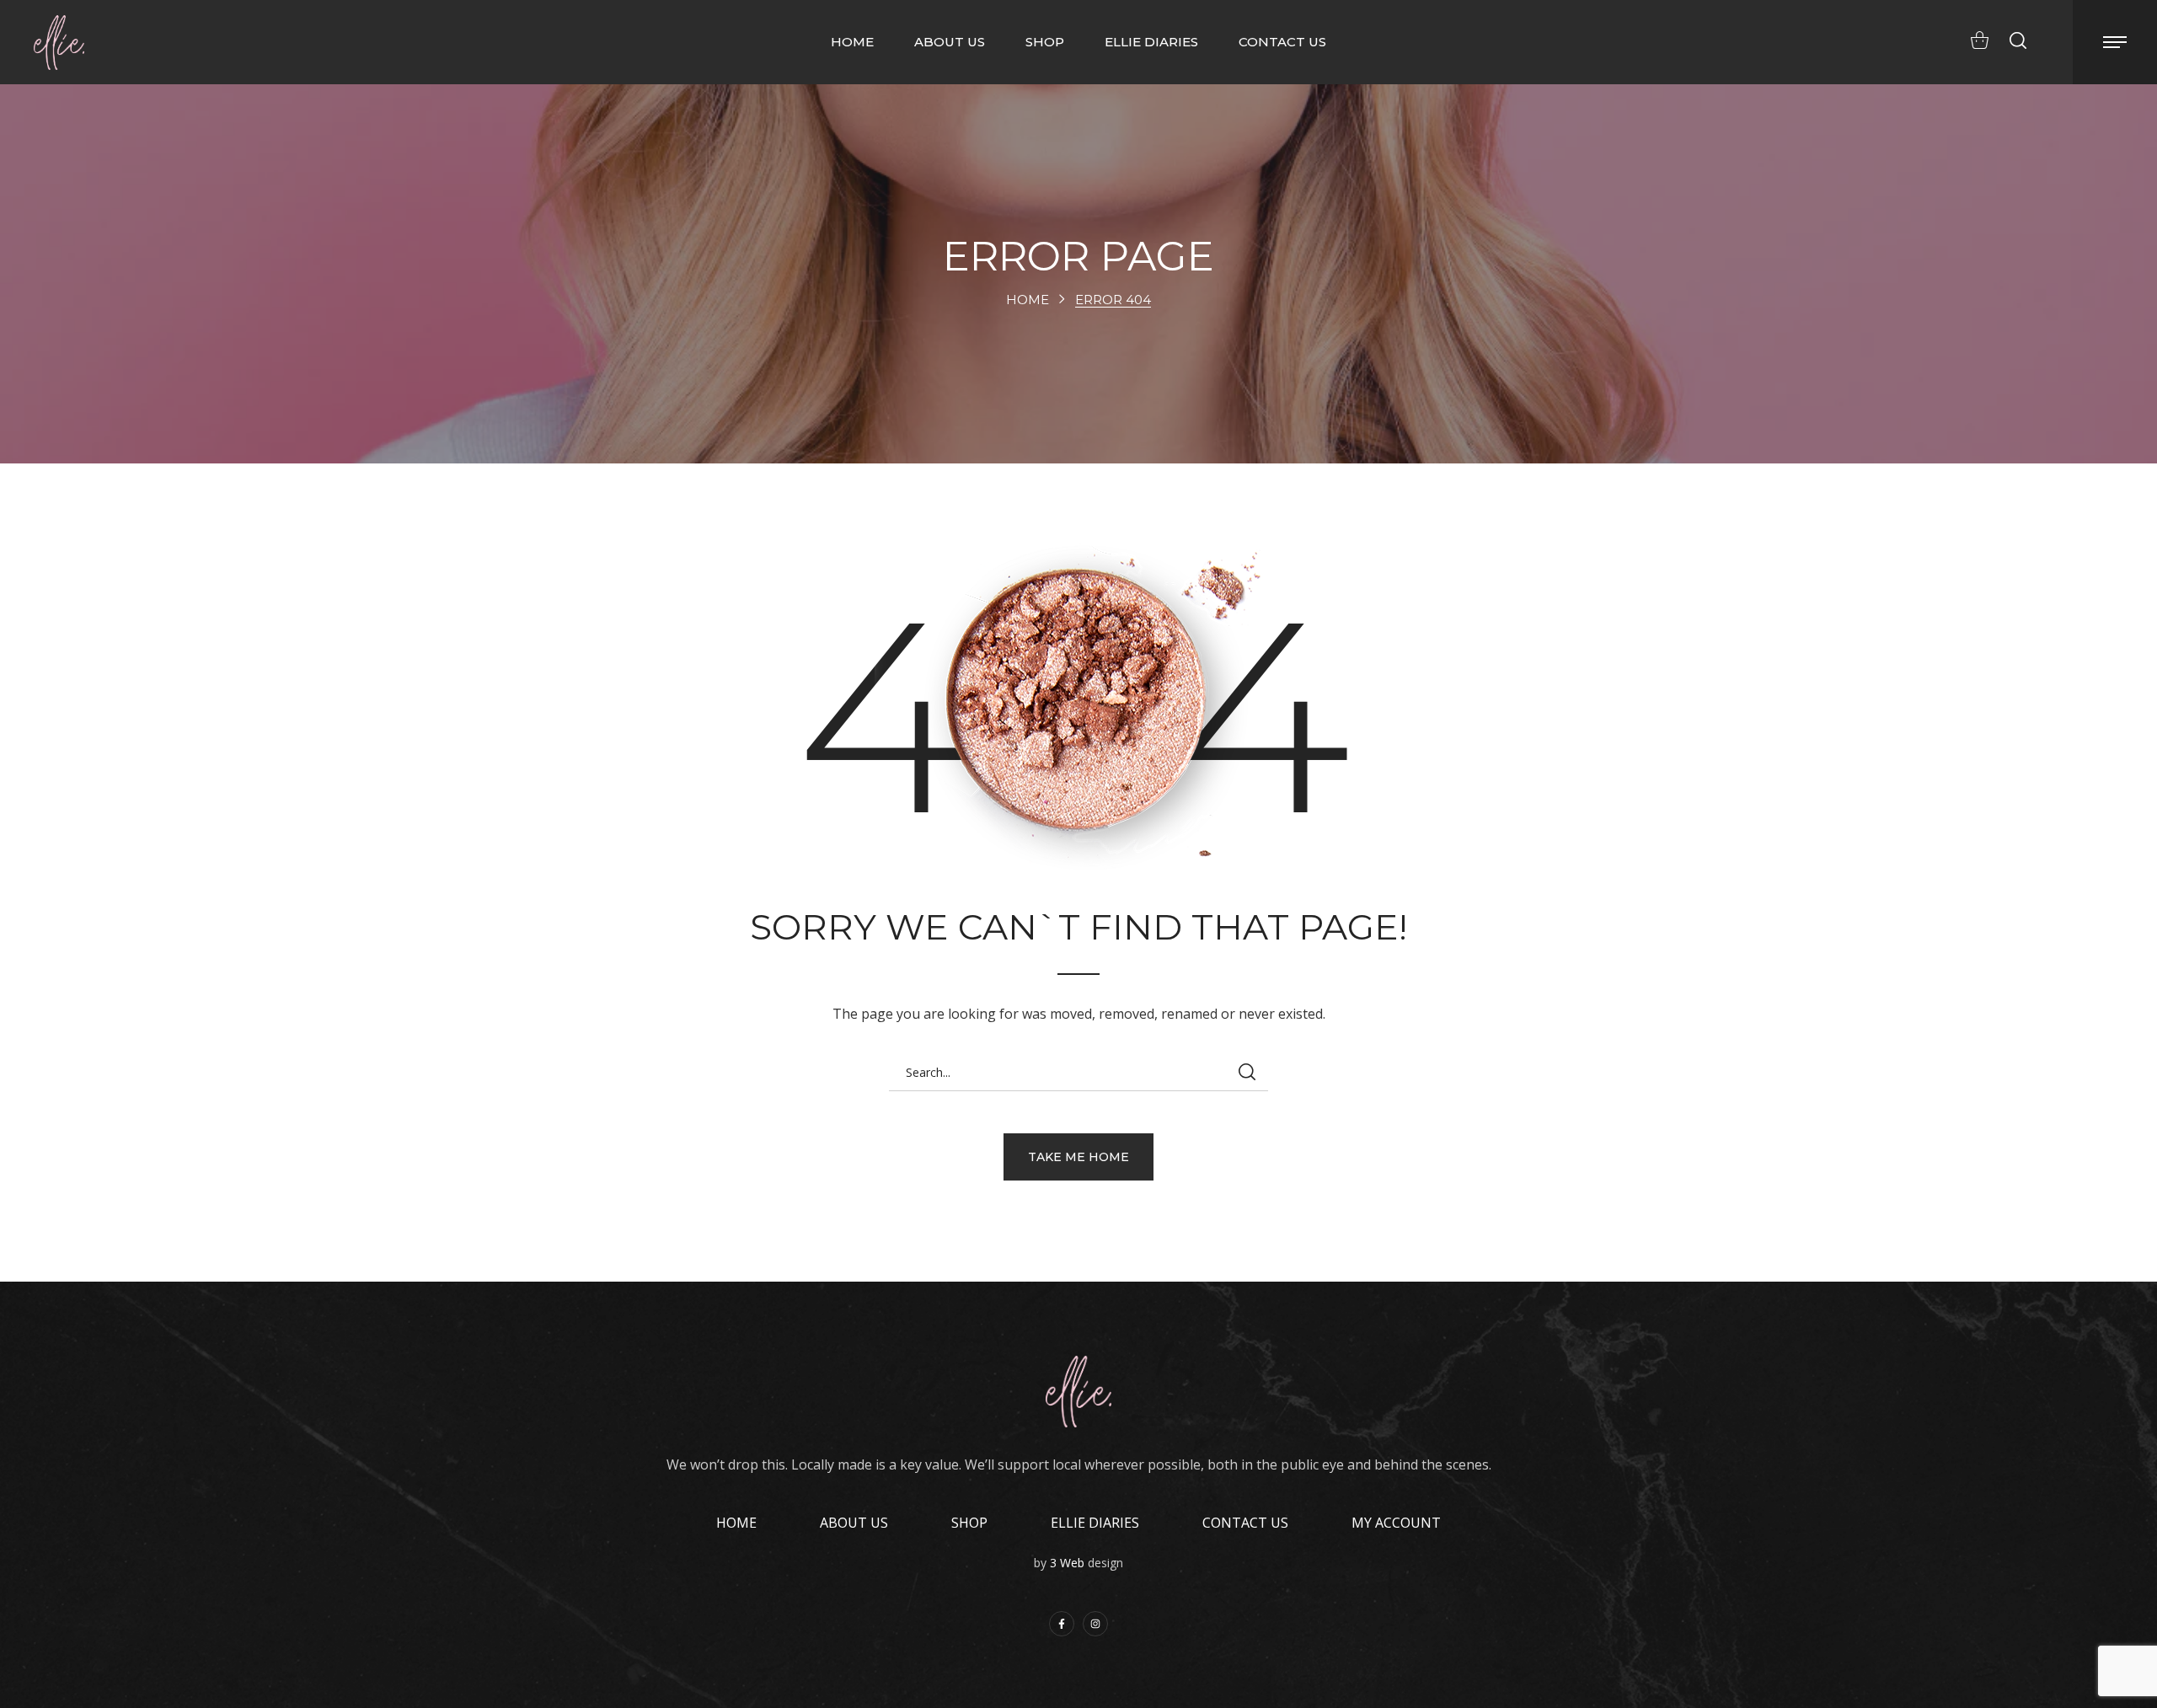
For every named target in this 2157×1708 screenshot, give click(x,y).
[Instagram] (1095, 1624)
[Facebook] (1062, 1624)
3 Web (1067, 1563)
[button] (1975, 40)
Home (1028, 300)
